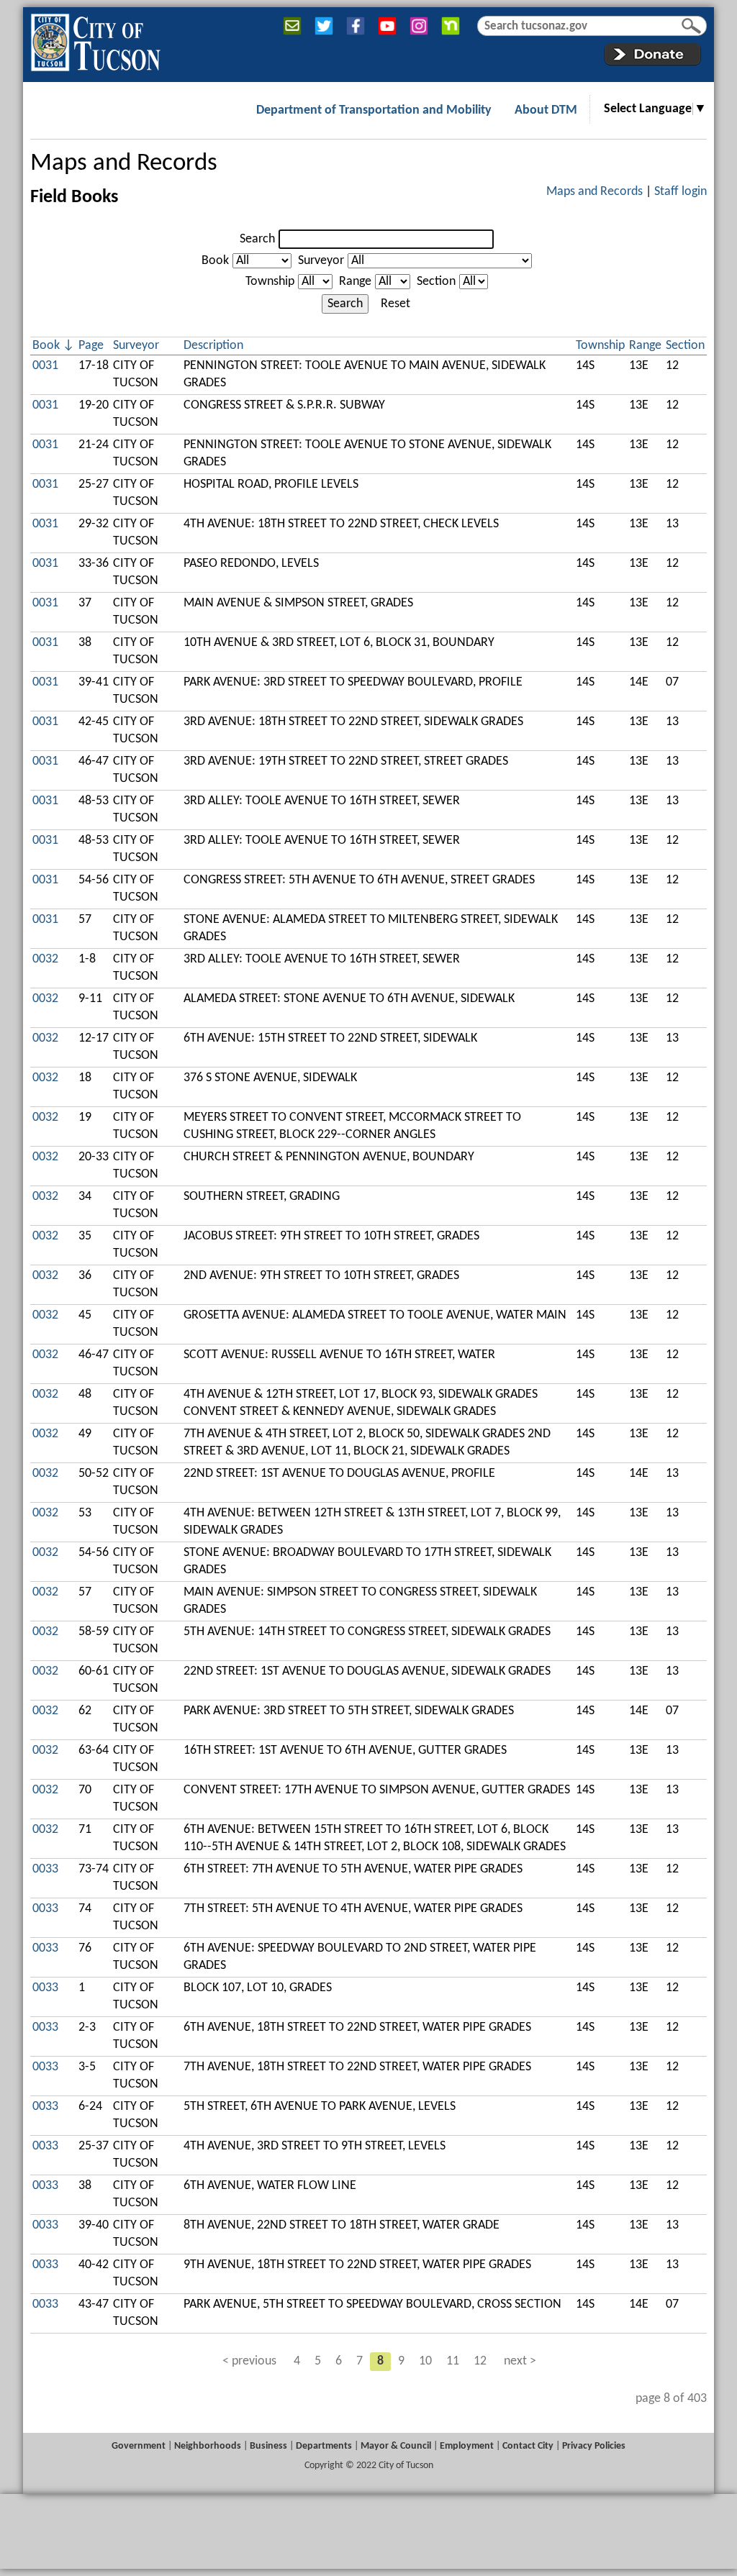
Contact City (528, 2446)
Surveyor (321, 261)
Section (436, 282)
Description (213, 346)
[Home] (95, 40)
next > (520, 2361)
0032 (45, 959)
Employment (467, 2446)
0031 (45, 366)
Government (139, 2446)
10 (425, 2361)
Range (355, 282)
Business (268, 2446)
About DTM (546, 110)
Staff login (681, 192)
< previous (249, 2361)
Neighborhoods (208, 2446)
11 (453, 2361)
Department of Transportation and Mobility (374, 110)
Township (270, 282)
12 (480, 2361)
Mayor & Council (396, 2446)
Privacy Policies (594, 2446)
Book (215, 261)
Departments (324, 2446)
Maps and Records (124, 164)
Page (91, 346)
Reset (395, 304)
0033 (45, 1869)
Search (257, 239)
